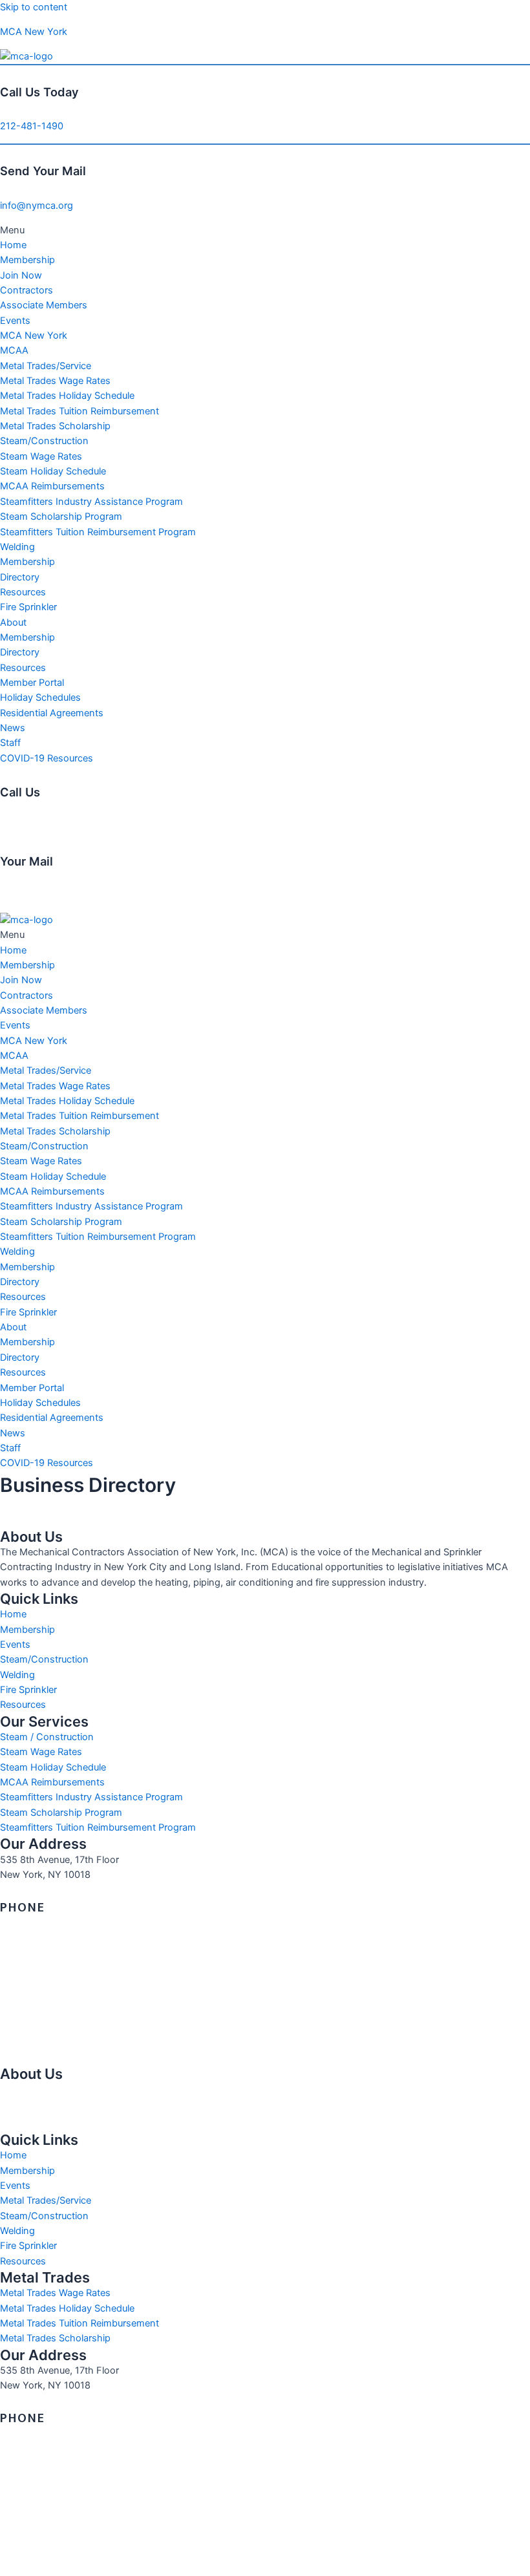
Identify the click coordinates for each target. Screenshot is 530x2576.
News (13, 728)
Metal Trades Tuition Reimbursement (79, 411)
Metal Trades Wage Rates (55, 381)
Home (13, 245)
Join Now (21, 275)
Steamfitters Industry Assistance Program (91, 502)
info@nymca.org (37, 206)
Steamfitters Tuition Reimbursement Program (98, 532)
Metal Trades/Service (46, 366)
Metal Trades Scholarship (55, 426)
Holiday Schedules (40, 697)
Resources (23, 592)
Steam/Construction (44, 441)
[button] (265, 230)
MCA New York (34, 32)
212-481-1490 (32, 126)
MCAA (14, 350)
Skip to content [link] (34, 7)
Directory (20, 577)
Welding (17, 547)
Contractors (26, 290)
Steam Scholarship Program (61, 516)
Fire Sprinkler (28, 607)
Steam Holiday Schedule (53, 471)
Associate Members (44, 305)
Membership (27, 260)
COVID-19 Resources (47, 758)
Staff (10, 743)
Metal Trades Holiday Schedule (67, 396)
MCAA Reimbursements (52, 486)
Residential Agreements (52, 713)
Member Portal (32, 683)
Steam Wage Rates (41, 456)
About (13, 623)
